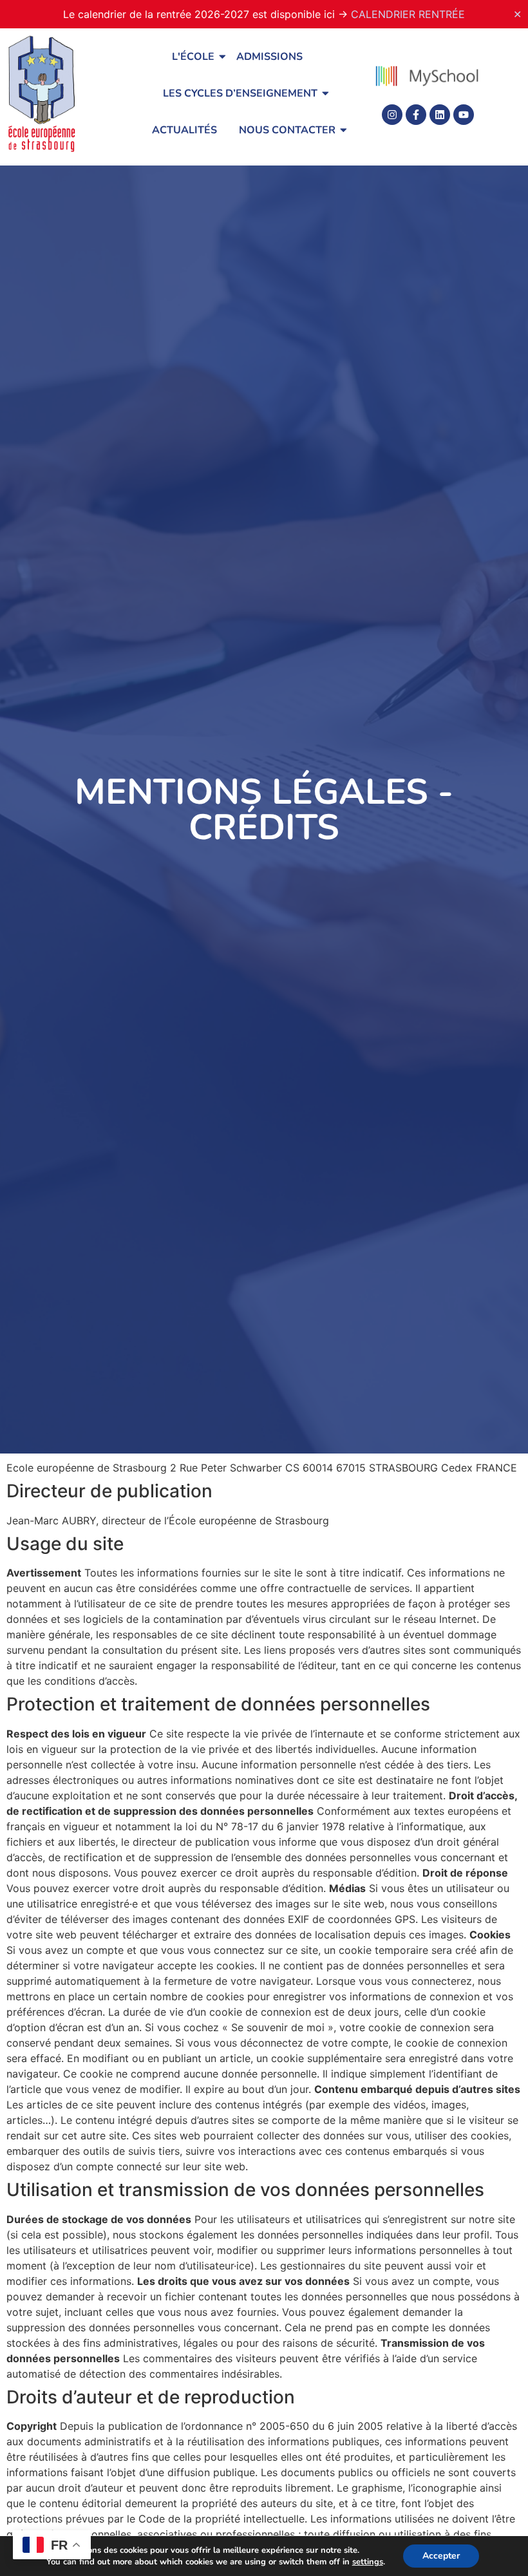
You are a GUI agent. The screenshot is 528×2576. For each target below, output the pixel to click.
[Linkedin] (440, 115)
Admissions (269, 57)
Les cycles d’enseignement (240, 93)
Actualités (184, 130)
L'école (193, 57)
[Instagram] (392, 115)
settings (368, 2562)
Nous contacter (287, 130)
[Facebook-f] (416, 115)
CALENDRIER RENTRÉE (408, 14)
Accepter (441, 2556)
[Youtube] (464, 115)
